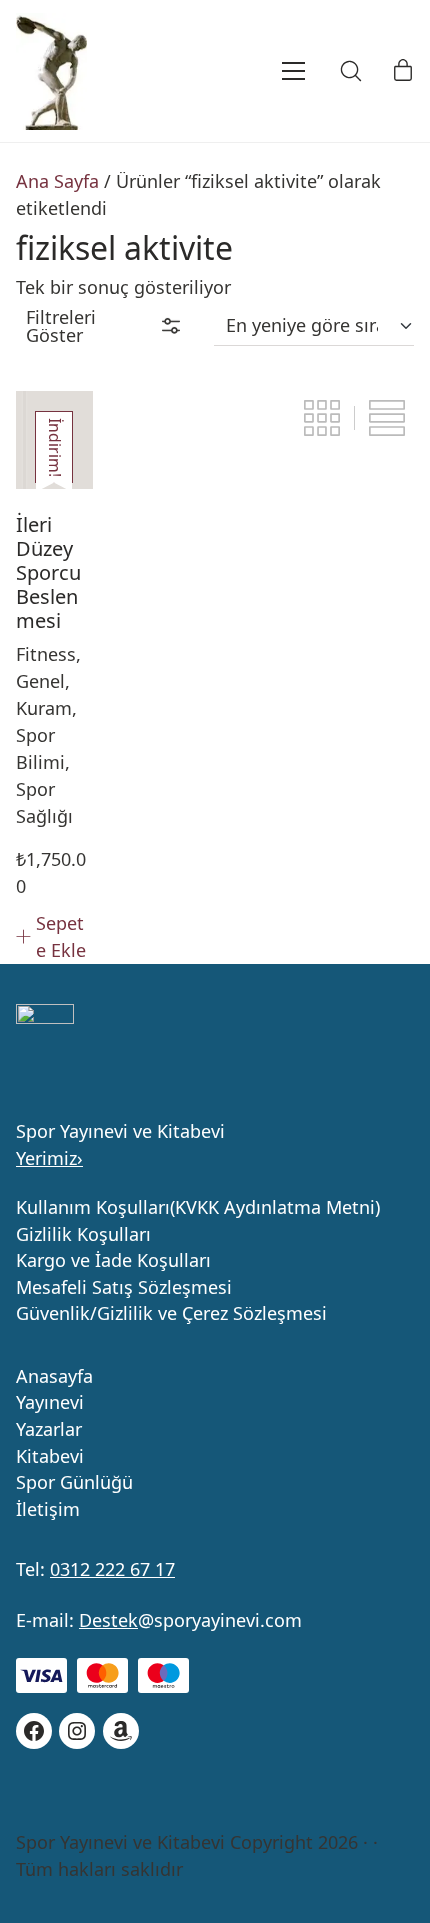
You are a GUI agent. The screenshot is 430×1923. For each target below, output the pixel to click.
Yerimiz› (49, 1158)
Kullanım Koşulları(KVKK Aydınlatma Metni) (198, 1208)
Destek (108, 1620)
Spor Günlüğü (74, 1483)
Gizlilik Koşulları (83, 1235)
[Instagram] (77, 1731)
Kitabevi (50, 1457)
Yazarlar (49, 1430)
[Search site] (351, 71)
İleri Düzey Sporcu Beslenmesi (48, 573)
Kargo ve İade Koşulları (113, 1261)
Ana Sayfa (57, 181)
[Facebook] (34, 1731)
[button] (103, 326)
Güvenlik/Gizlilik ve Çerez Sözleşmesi (171, 1314)
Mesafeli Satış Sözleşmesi (124, 1288)
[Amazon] (121, 1731)
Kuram (44, 708)
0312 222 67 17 (112, 1569)
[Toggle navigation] (266, 71)
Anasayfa (54, 1377)
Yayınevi (50, 1403)
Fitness (46, 654)
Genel (40, 681)
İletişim (48, 1510)
